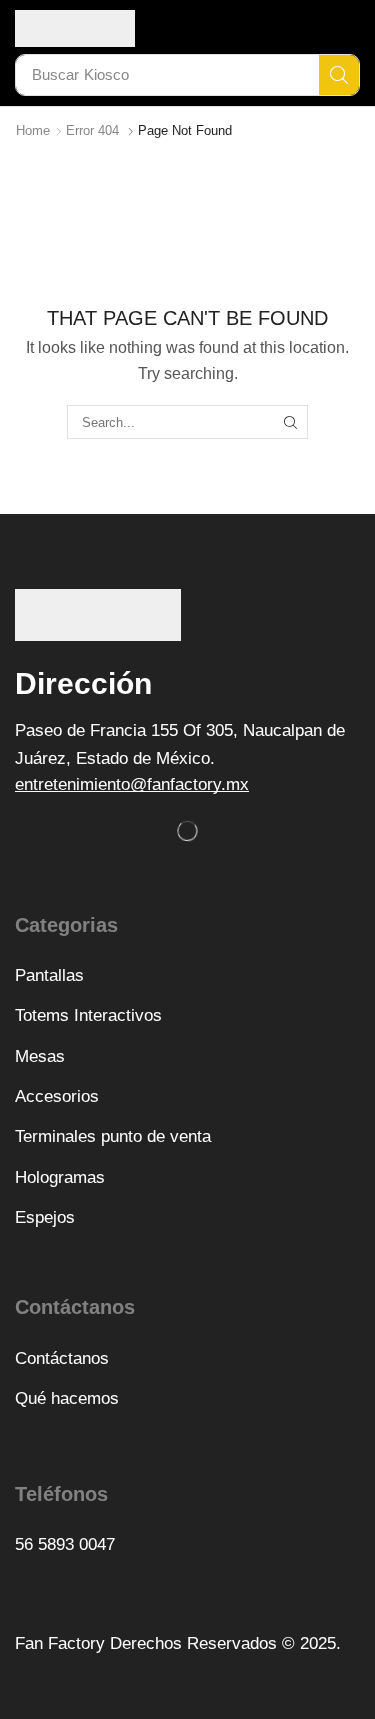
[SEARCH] (290, 422)
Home (33, 130)
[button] (132, 784)
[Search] (339, 75)
